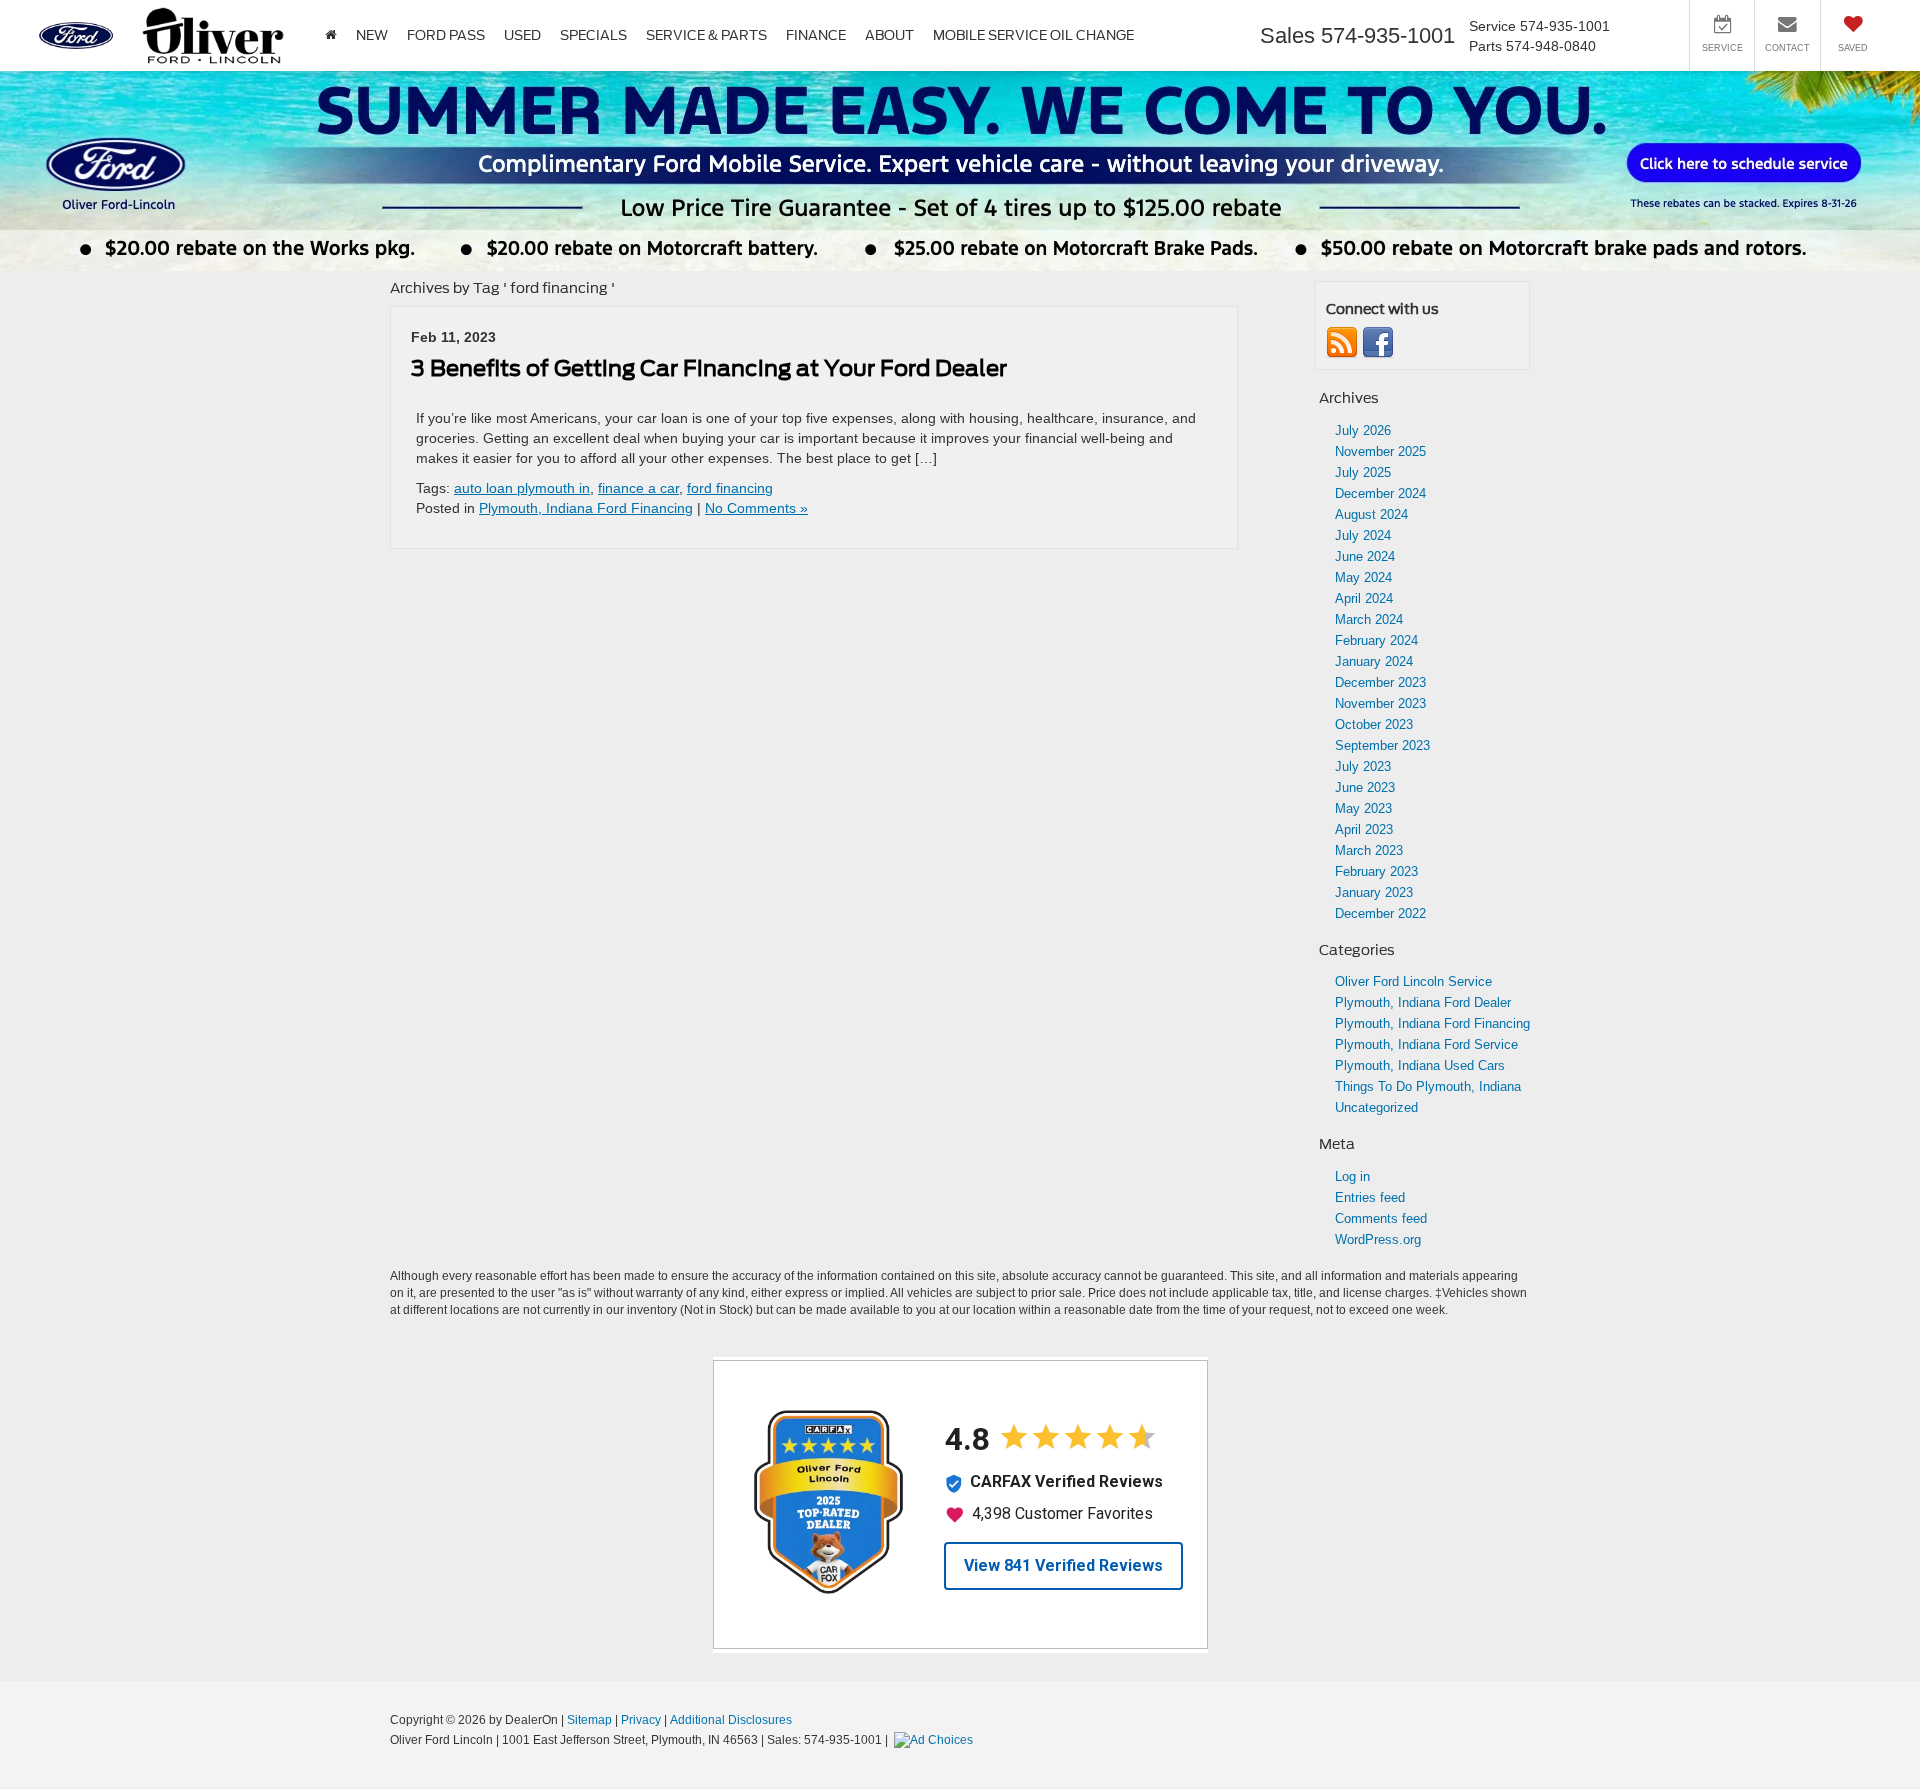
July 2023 (1363, 766)
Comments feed (1381, 1218)
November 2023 (1380, 703)
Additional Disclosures (731, 1720)
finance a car (638, 488)
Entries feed (1370, 1197)
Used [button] (522, 35)
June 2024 (1365, 556)
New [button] (372, 35)
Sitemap (589, 1720)
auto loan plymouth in (522, 488)
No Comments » (756, 508)
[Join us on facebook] (1378, 342)
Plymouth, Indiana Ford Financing (586, 508)
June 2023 (1365, 787)
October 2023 (1374, 724)
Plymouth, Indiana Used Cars (1420, 1065)
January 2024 (1374, 661)
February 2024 (1376, 640)
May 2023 (1363, 808)
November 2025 (1380, 451)
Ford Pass (446, 35)
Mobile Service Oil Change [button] (1033, 35)
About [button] (889, 35)
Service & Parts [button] (706, 35)
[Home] (330, 35)
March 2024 (1369, 619)
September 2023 (1382, 745)
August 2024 (1371, 514)
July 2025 (1363, 472)
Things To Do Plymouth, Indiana (1428, 1086)
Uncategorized (1376, 1107)
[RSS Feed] (1342, 342)
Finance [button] (816, 35)
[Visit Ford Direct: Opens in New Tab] (936, 1740)
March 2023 (1369, 850)
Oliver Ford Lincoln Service (1413, 981)
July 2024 (1363, 535)
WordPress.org (1378, 1239)
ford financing (730, 488)
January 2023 (1374, 892)
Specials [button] (593, 35)
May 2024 (1363, 577)
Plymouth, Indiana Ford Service (1426, 1044)
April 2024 (1364, 598)
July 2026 (1363, 430)
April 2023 (1364, 829)
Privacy (641, 1720)
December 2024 (1380, 493)
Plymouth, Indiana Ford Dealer (1423, 1002)
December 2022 (1380, 913)
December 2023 (1380, 682)
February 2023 (1376, 871)
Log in (1352, 1176)
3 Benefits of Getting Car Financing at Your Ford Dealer (709, 368)
